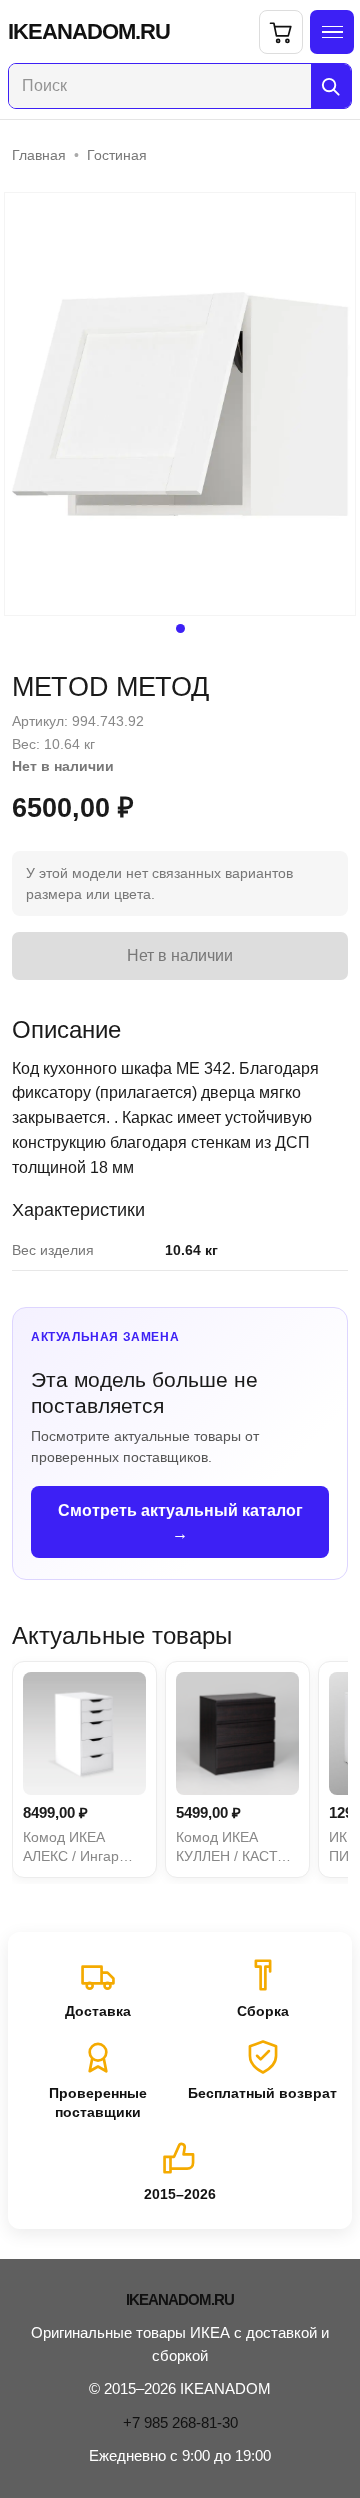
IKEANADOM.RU (89, 32)
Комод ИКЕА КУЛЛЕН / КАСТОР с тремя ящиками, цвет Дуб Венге (236, 1848)
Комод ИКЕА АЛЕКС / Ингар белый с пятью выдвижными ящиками (71, 1848)
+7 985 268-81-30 (180, 2422)
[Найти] (331, 86)
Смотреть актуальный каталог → (180, 1522)
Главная (39, 155)
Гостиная (117, 155)
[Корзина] (281, 32)
